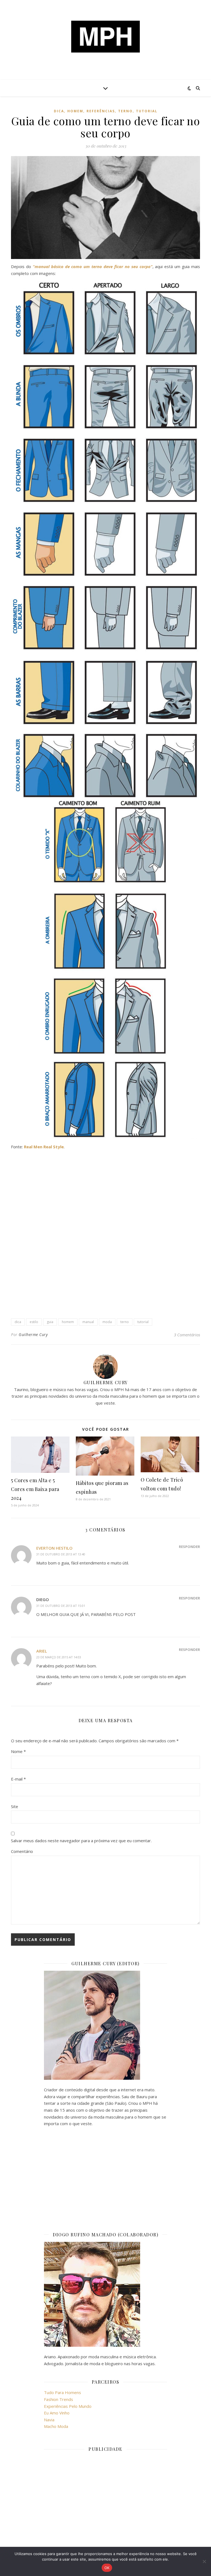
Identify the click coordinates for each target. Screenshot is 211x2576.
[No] (204, 2561)
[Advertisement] (105, 1193)
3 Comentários (187, 1335)
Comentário (22, 1851)
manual (88, 1322)
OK (107, 2568)
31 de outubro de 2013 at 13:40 (61, 1554)
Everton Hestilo (54, 1548)
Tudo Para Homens (63, 2392)
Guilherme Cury (33, 1335)
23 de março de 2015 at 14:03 (59, 1657)
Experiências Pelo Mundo (68, 2406)
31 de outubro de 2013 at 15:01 (61, 1606)
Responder (189, 1547)
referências (101, 111)
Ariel (42, 1651)
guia (50, 1322)
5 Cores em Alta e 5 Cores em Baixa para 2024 (35, 1489)
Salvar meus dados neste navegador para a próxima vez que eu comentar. (81, 1841)
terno (125, 111)
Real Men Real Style (44, 1147)
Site (15, 1806)
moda (107, 1322)
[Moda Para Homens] (105, 37)
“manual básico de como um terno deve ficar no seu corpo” (93, 266)
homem (75, 111)
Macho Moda (56, 2426)
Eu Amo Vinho (57, 2413)
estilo (34, 1322)
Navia (49, 2420)
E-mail (18, 1779)
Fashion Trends (59, 2399)
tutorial (147, 111)
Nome (18, 1751)
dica (59, 111)
